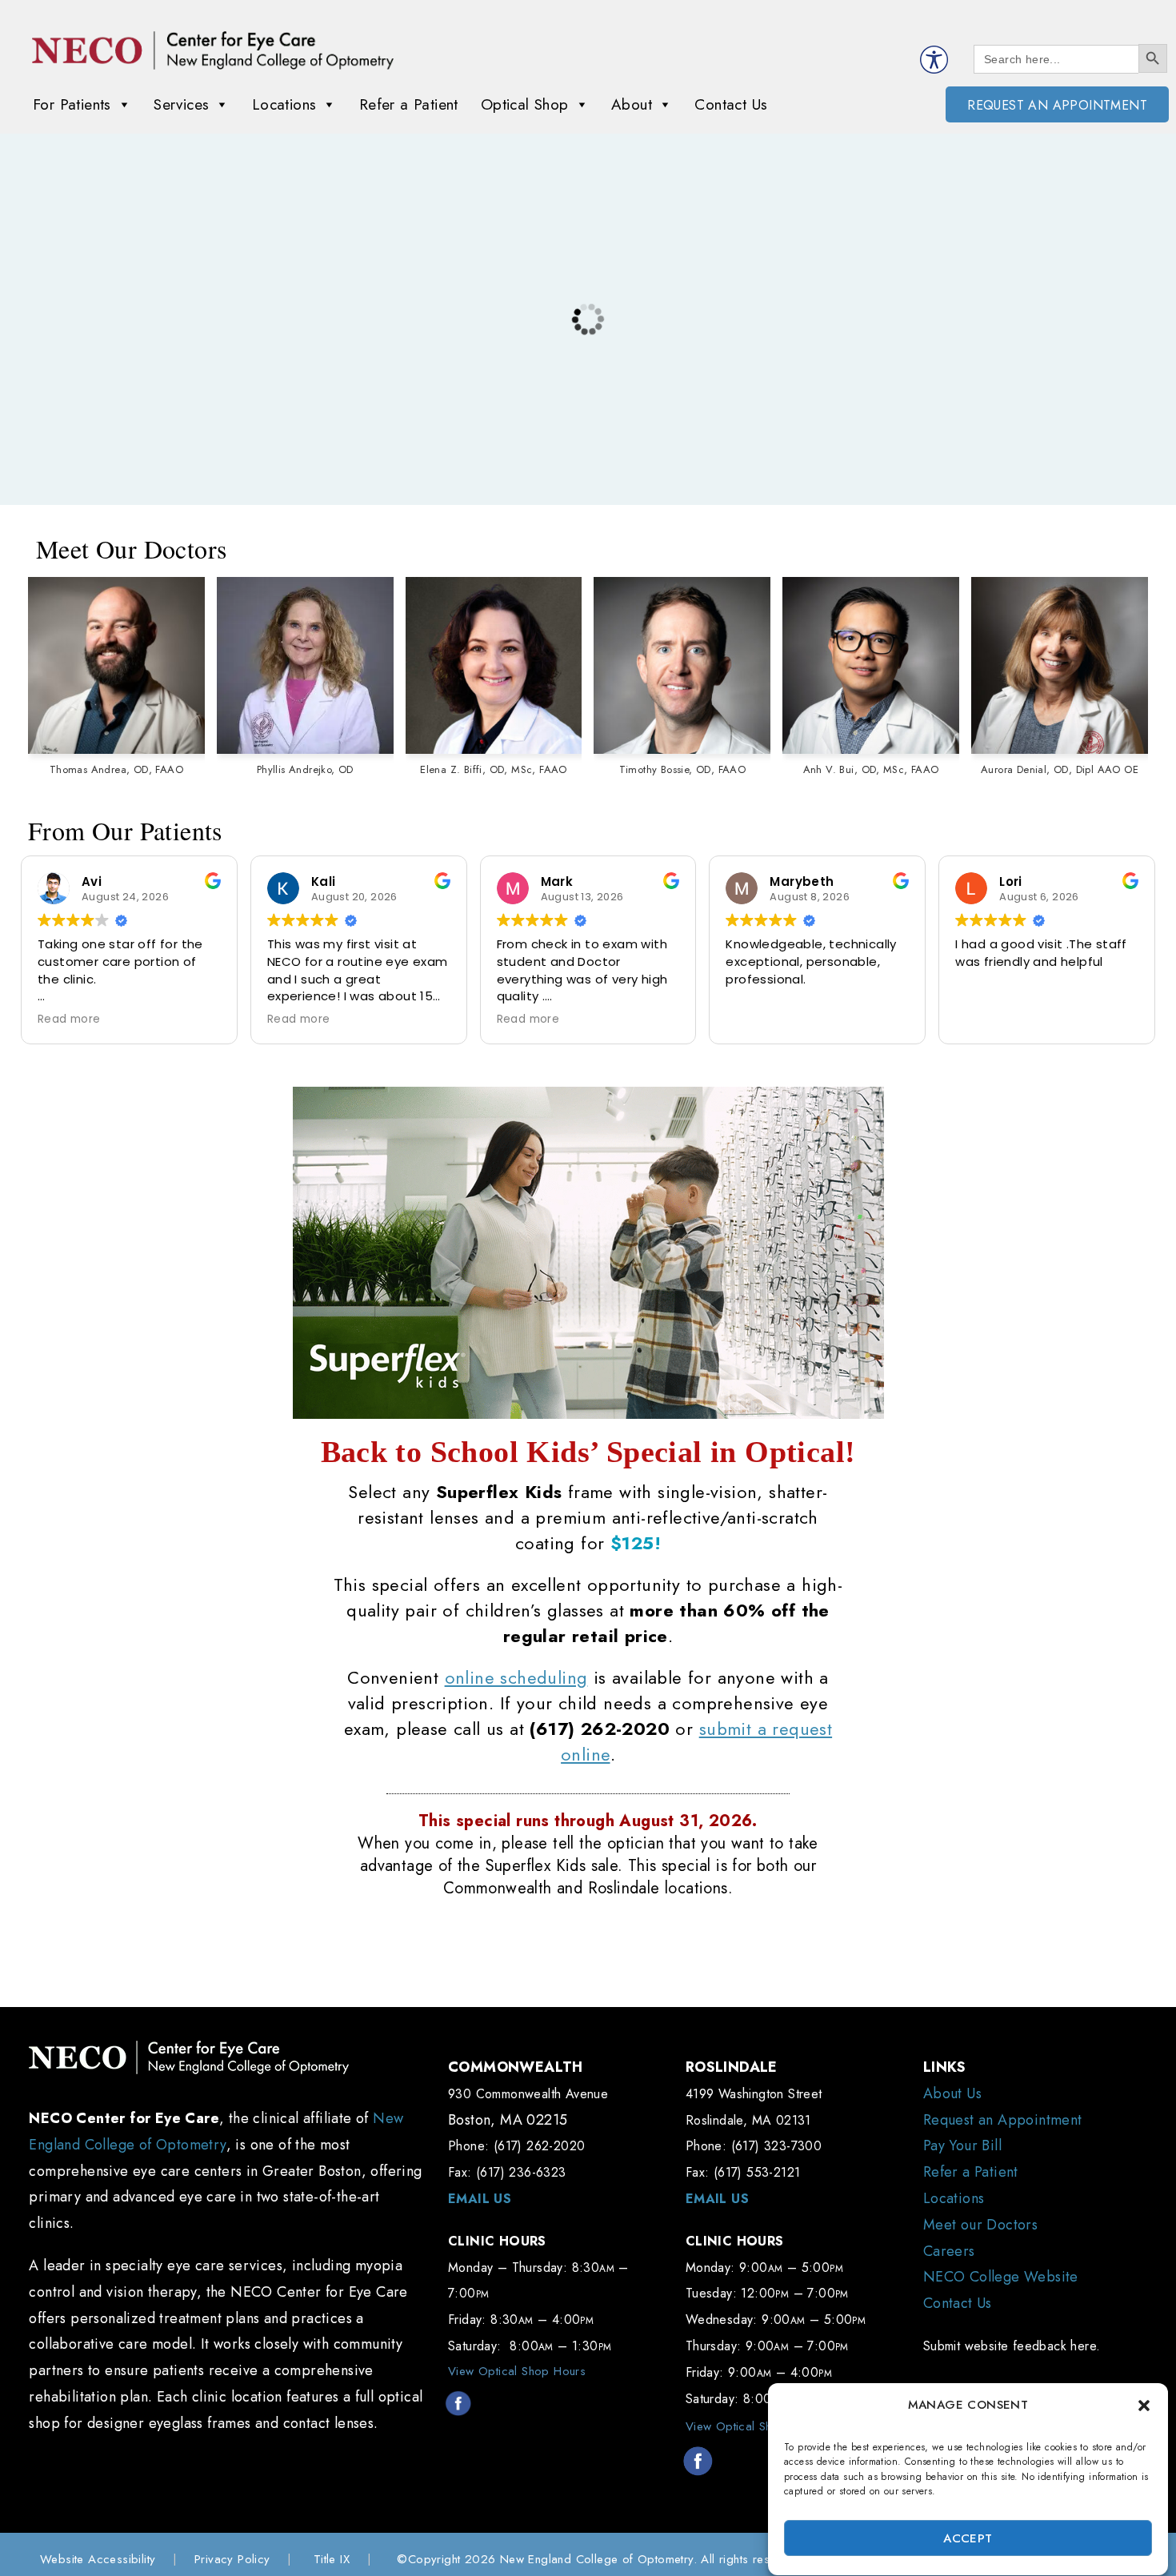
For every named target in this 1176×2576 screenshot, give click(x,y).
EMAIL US (480, 2199)
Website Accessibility (98, 2559)
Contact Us (731, 104)
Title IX (332, 2559)
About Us (952, 2093)
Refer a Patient (409, 104)
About (632, 104)
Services (181, 104)
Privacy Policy (232, 2559)
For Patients (72, 104)
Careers (949, 2251)
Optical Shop (525, 104)
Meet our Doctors (980, 2225)
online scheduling (516, 1677)
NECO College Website (1001, 2277)
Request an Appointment (1003, 2120)
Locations (284, 104)
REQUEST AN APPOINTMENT (1057, 105)
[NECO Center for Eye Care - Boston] (213, 50)
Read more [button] (69, 1020)
